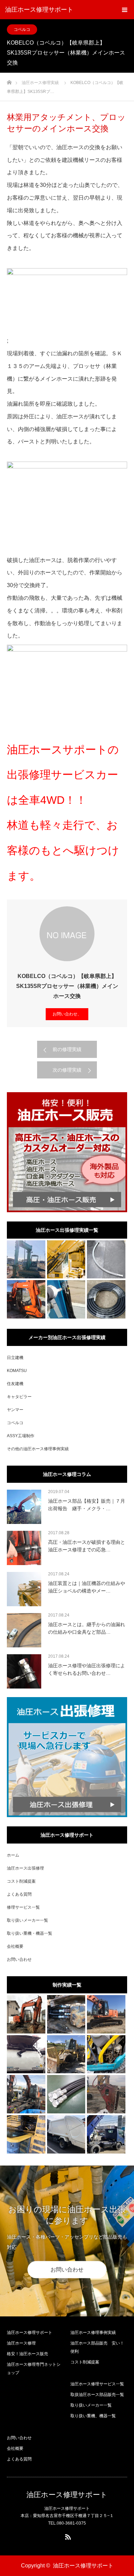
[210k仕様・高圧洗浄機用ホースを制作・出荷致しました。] (106, 1299)
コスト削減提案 (21, 1881)
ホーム (13, 1855)
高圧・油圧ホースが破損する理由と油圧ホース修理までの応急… (87, 1546)
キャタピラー (19, 1397)
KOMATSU (17, 1371)
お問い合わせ (19, 1959)
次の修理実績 (67, 1070)
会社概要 (15, 1946)
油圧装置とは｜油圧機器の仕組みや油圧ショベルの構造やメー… (87, 1587)
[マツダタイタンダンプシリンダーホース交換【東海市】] (106, 2134)
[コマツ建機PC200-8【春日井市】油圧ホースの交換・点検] (26, 2134)
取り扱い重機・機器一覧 (30, 1933)
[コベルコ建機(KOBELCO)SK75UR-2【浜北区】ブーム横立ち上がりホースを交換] (26, 1260)
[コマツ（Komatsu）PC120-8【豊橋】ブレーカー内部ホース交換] (106, 2094)
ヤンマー (15, 1410)
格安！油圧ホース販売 (27, 2354)
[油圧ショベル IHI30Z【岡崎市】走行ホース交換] (66, 2014)
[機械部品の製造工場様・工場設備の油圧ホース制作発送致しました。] (66, 2094)
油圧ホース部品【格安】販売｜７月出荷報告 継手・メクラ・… (87, 1505)
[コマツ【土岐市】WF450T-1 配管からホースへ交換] (66, 2054)
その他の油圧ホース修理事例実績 (38, 1449)
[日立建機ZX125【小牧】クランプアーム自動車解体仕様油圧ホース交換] (26, 2094)
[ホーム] (9, 80)
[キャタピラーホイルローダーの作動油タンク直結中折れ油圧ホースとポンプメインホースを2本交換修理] (66, 1260)
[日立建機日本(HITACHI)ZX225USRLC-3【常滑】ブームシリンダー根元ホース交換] (106, 2014)
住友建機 (15, 1384)
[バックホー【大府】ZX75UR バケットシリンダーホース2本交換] (26, 1299)
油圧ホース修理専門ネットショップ (34, 2369)
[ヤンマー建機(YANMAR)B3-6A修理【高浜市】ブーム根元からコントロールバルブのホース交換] (66, 1299)
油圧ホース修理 (21, 2343)
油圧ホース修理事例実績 (93, 2333)
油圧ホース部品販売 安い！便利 (97, 2347)
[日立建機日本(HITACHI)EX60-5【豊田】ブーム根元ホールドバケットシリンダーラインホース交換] (26, 2014)
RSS (67, 2536)
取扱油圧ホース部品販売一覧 (97, 2395)
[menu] (124, 10)
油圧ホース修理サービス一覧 (97, 2384)
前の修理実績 (67, 1049)
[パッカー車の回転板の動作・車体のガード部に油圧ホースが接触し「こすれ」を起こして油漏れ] (26, 2054)
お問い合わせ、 (67, 1014)
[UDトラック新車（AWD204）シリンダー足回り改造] (106, 1260)
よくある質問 (19, 1894)
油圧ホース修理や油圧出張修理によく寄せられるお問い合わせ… (87, 1669)
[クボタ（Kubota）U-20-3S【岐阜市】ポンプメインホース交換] (106, 2054)
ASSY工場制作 (21, 1436)
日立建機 (15, 1358)
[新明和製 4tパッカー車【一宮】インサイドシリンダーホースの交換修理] (66, 2134)
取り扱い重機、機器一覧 (93, 2416)
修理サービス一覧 (23, 1907)
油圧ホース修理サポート (39, 10)
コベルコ (22, 29)
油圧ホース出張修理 (25, 1868)
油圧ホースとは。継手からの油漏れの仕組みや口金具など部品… (87, 1628)
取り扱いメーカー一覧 (27, 1920)
